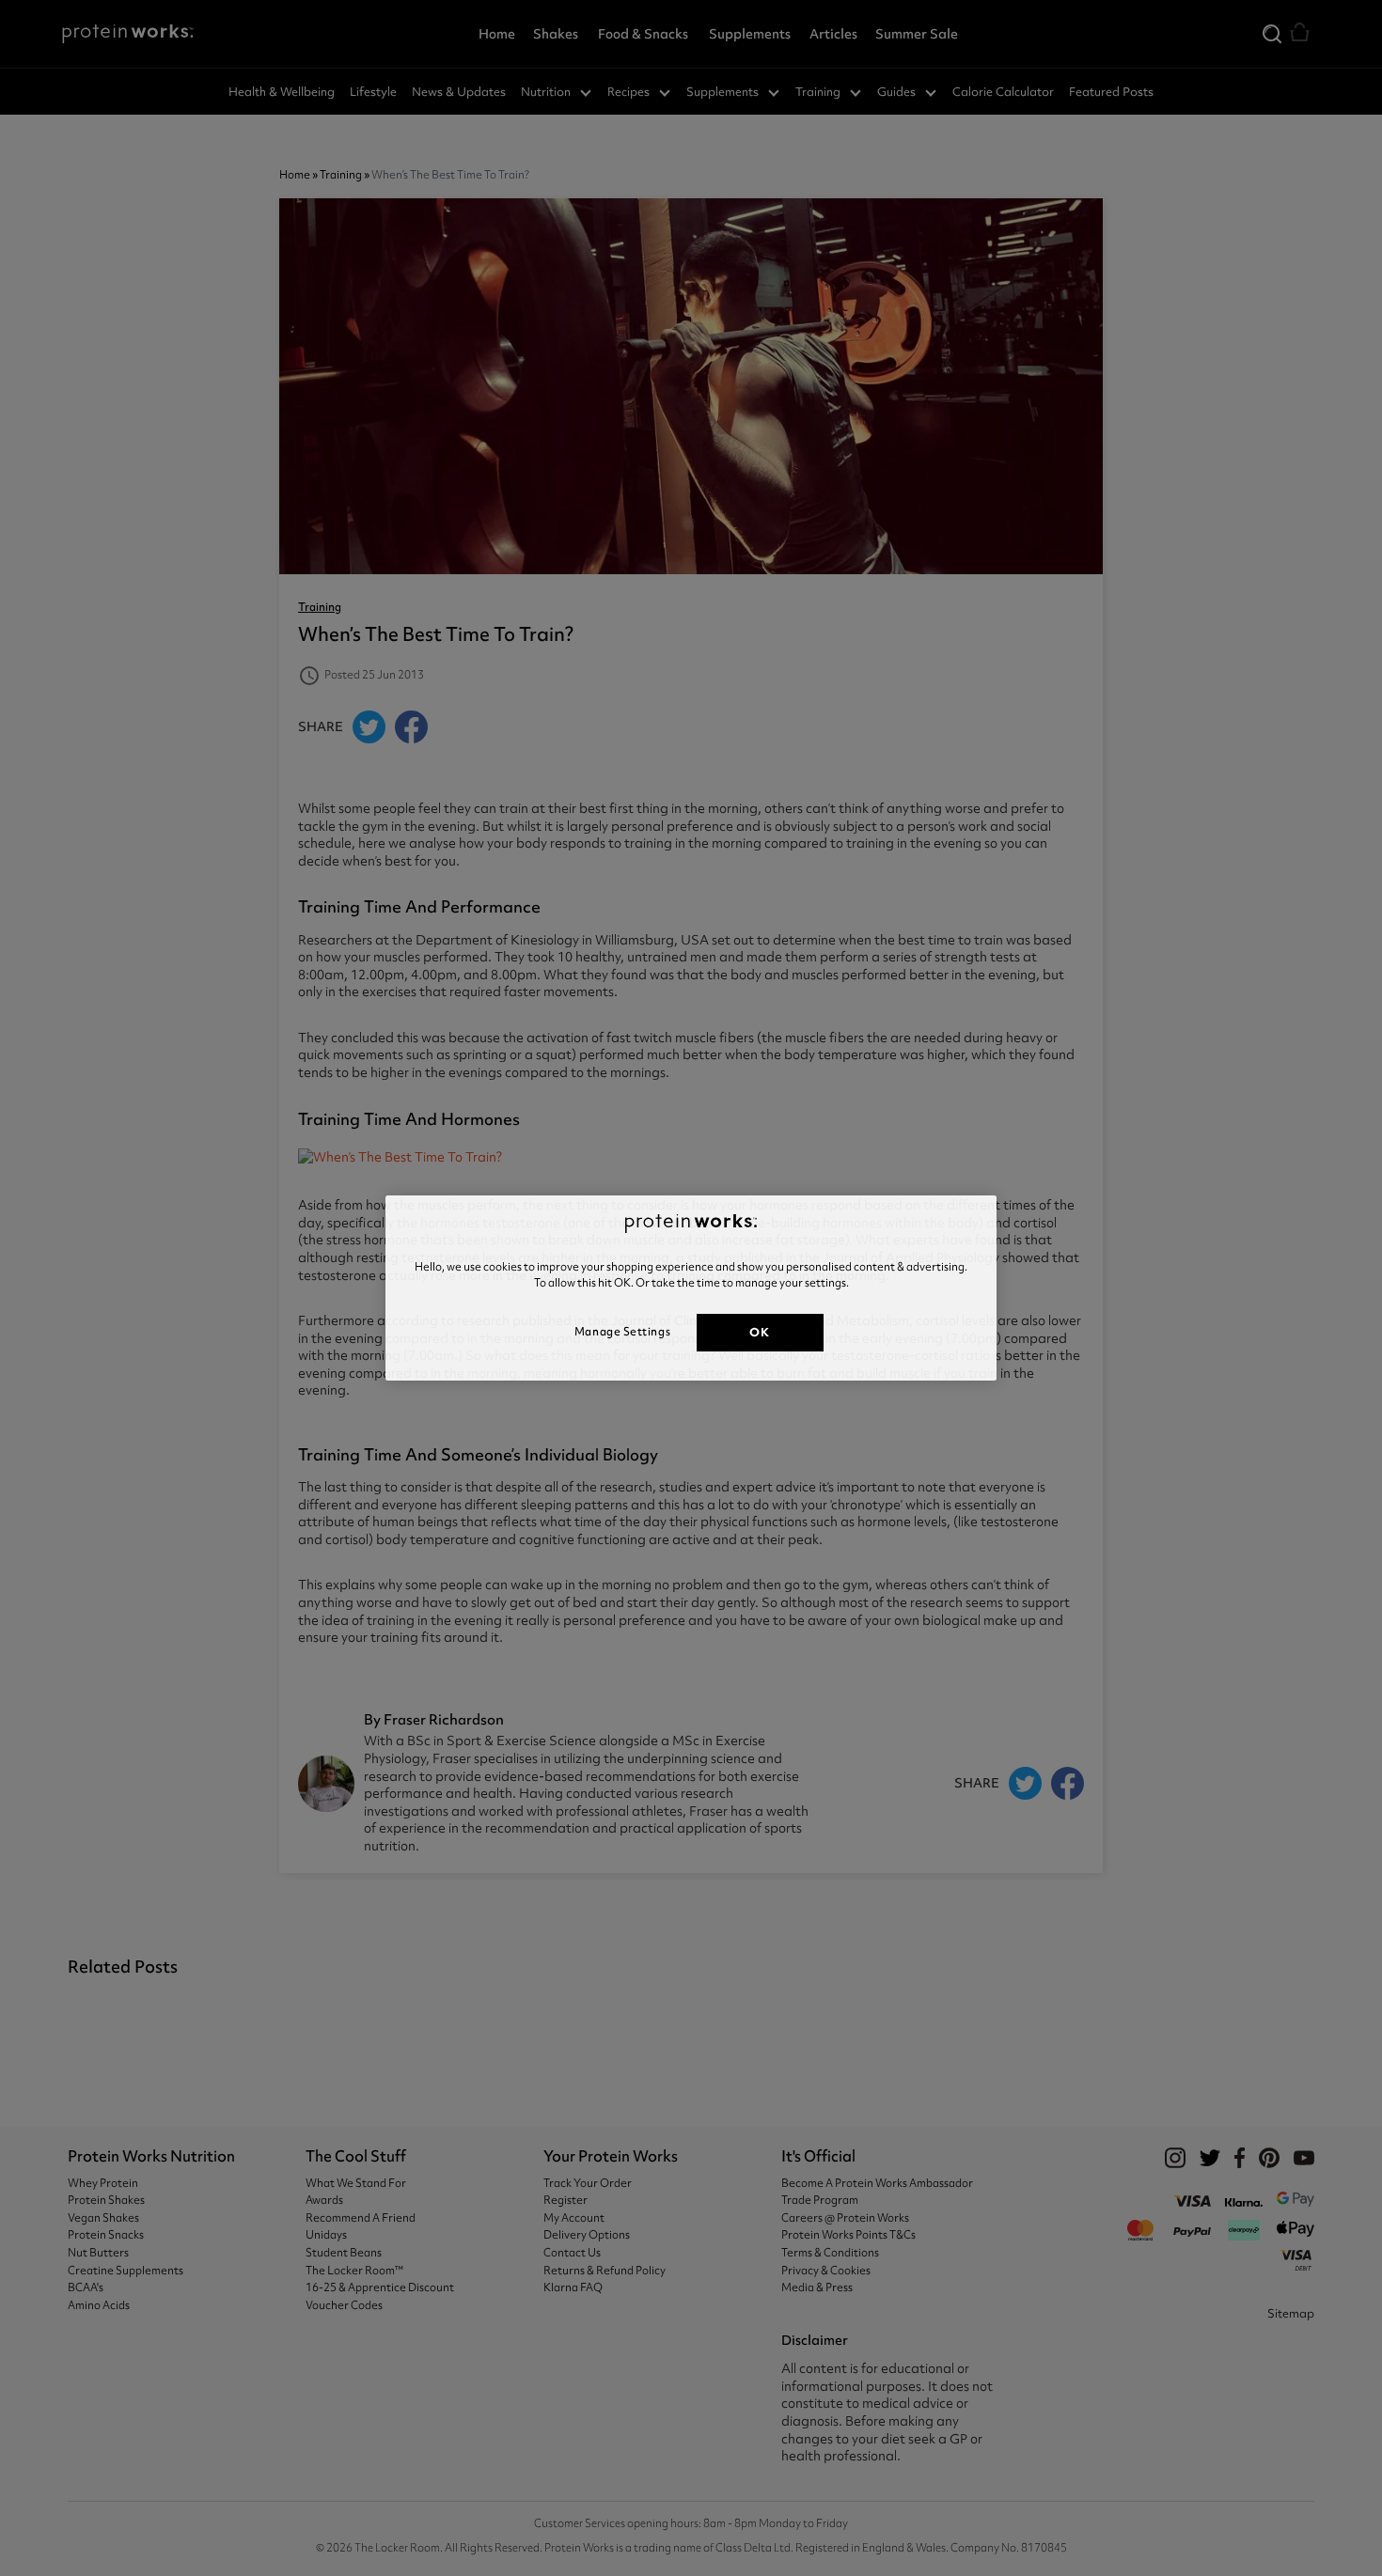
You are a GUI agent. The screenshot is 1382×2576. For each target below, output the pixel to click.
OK (759, 1332)
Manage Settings (622, 1332)
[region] (691, 1288)
